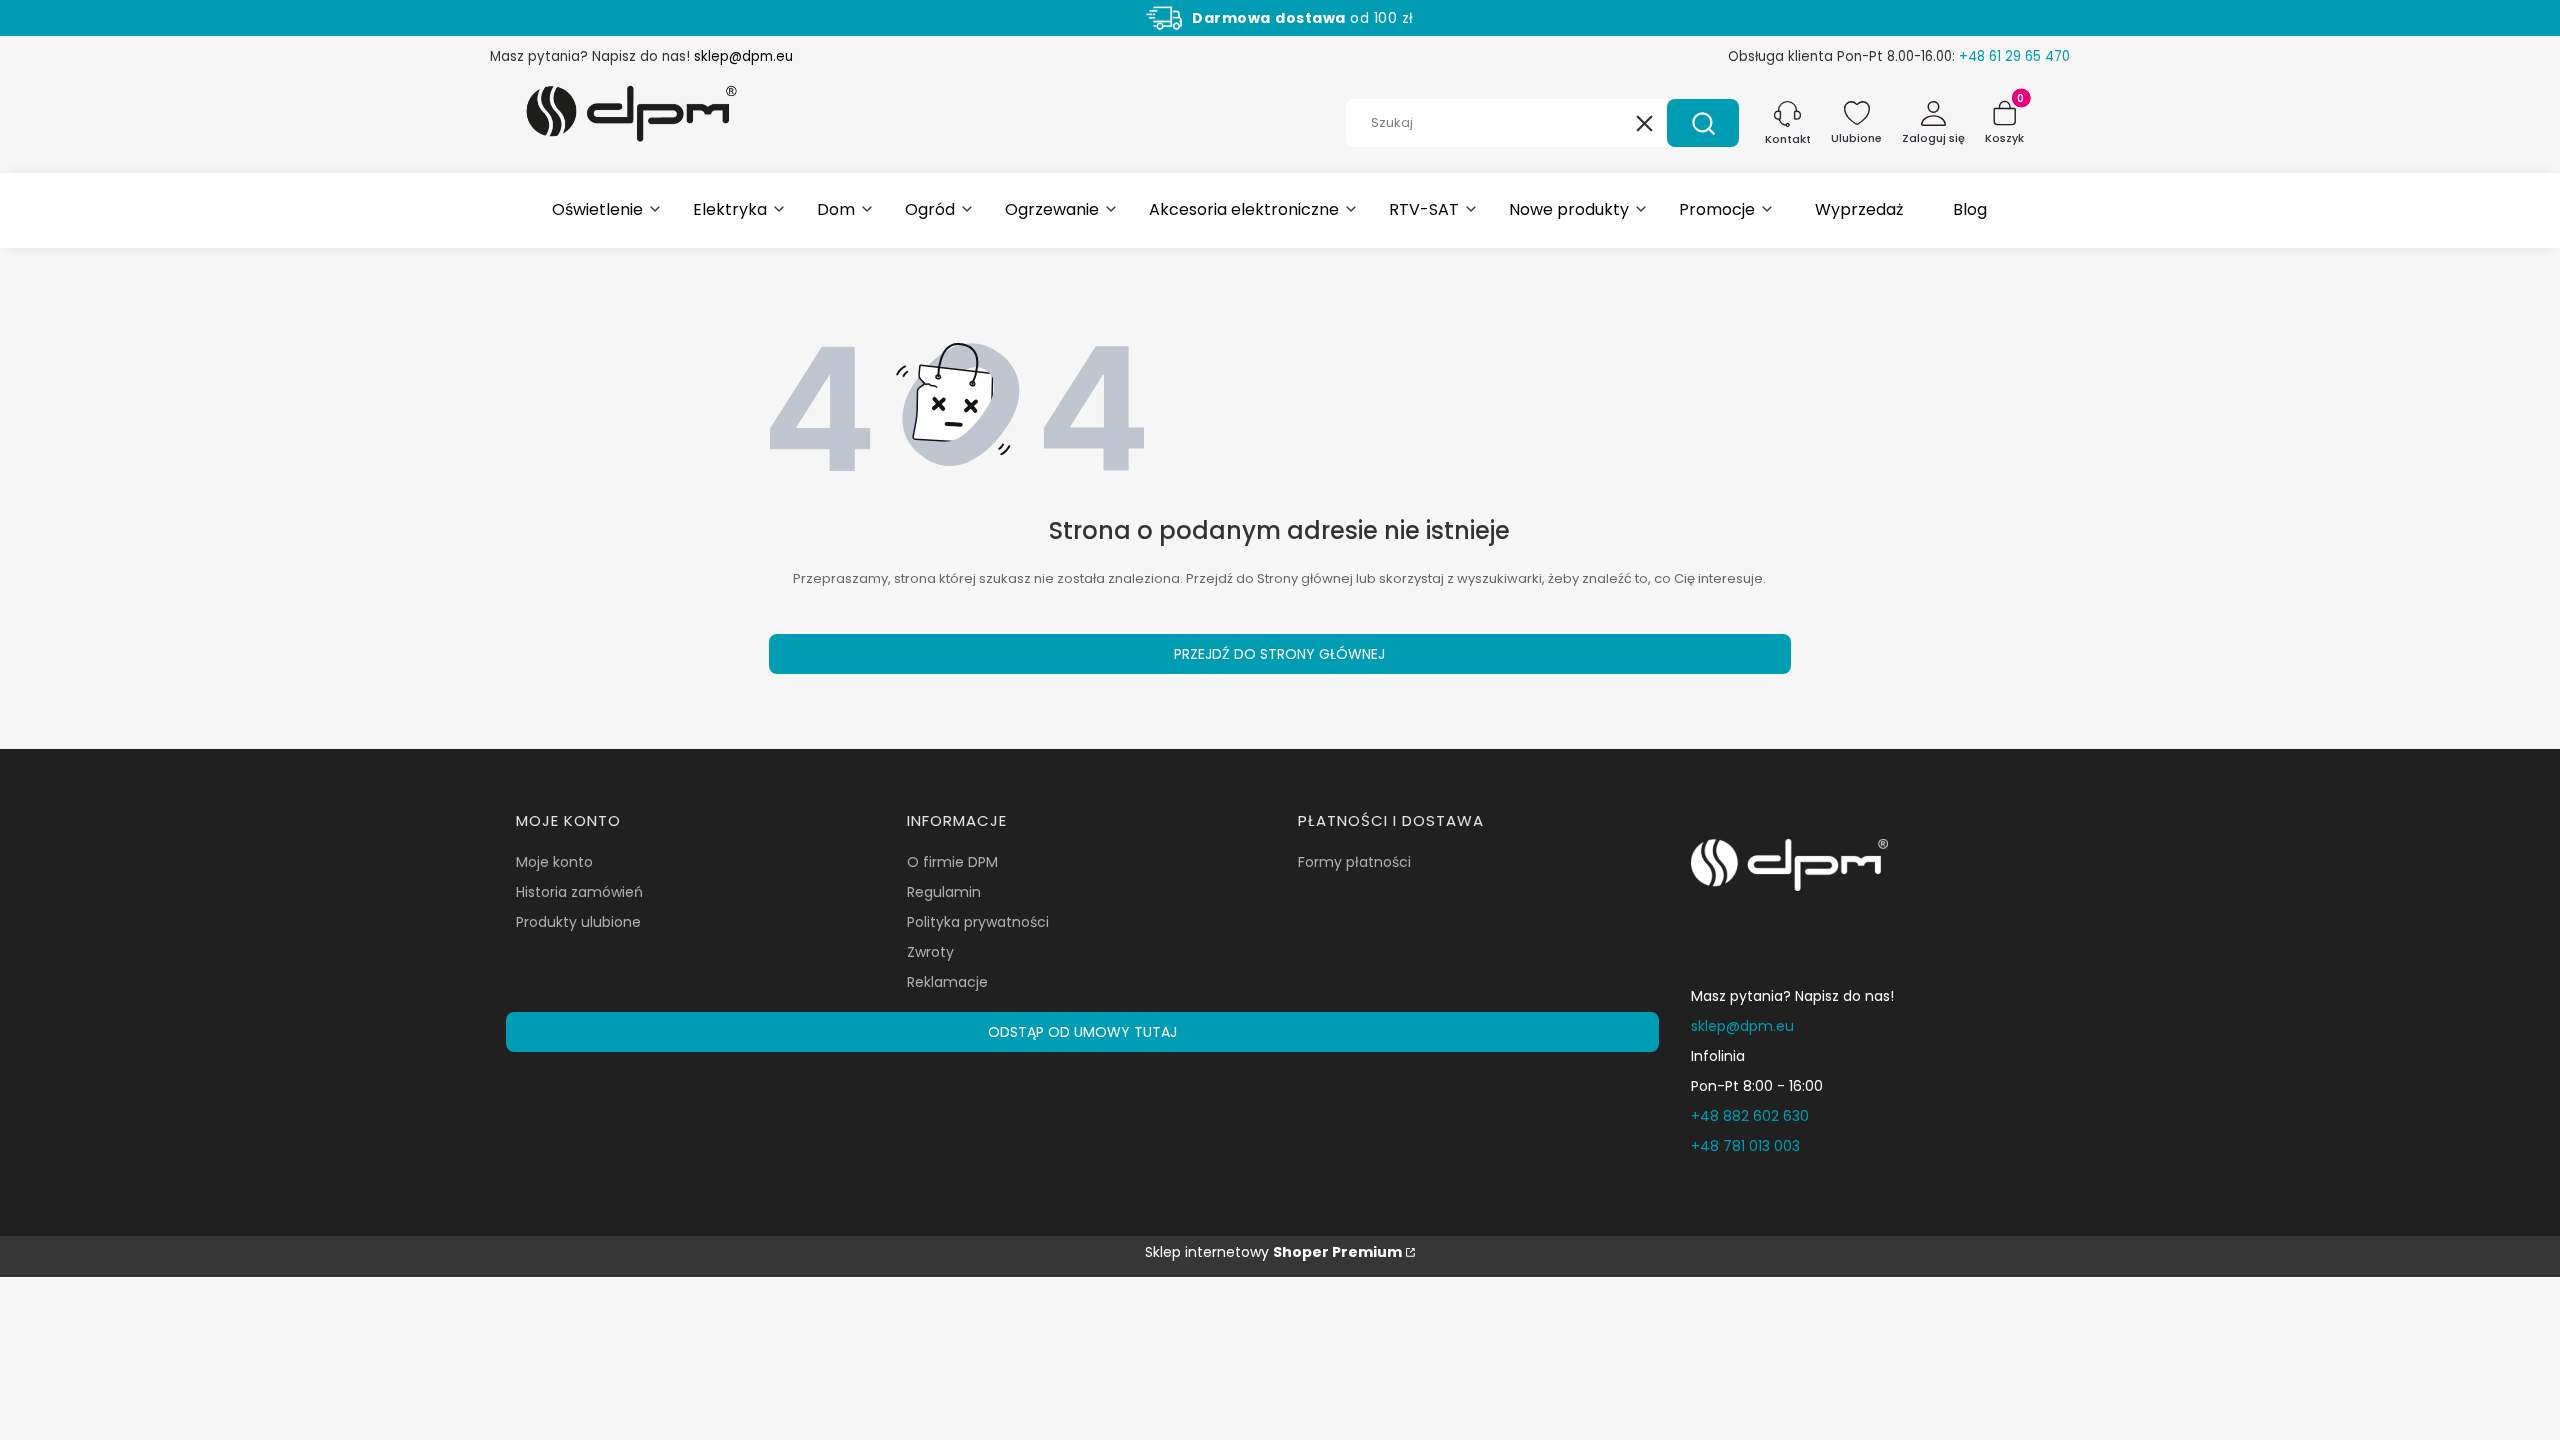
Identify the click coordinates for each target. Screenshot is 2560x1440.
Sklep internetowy (1273, 1252)
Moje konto (554, 862)
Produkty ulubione (578, 922)
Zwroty (930, 952)
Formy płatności (1354, 862)
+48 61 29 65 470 (2014, 56)
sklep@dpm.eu (743, 56)
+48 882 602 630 (1750, 1116)
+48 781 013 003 (1745, 1146)
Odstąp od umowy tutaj (1082, 1032)
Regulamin (944, 892)
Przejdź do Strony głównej (1279, 654)
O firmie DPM (952, 862)
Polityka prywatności (978, 922)
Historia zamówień (579, 892)
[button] (1703, 123)
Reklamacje (947, 982)
